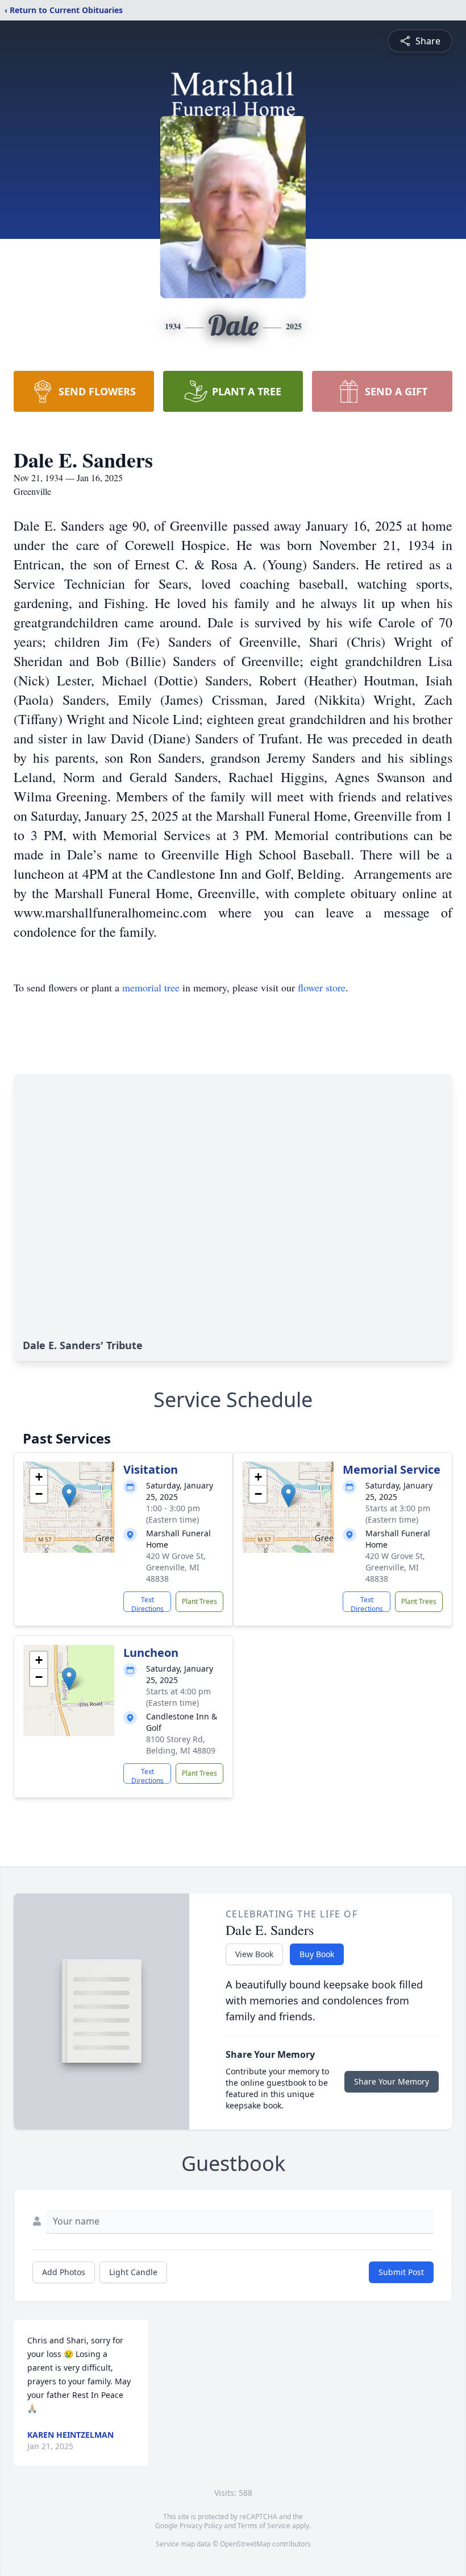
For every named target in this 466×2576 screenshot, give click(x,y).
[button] (69, 1496)
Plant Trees (199, 1601)
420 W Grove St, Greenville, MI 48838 (176, 1567)
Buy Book (317, 1954)
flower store (322, 987)
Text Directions (147, 1603)
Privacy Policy (201, 2526)
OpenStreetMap (245, 2544)
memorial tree (151, 987)
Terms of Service (264, 2526)
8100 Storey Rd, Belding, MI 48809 (181, 1745)
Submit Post (401, 2272)
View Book (254, 1954)
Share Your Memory (392, 2081)
